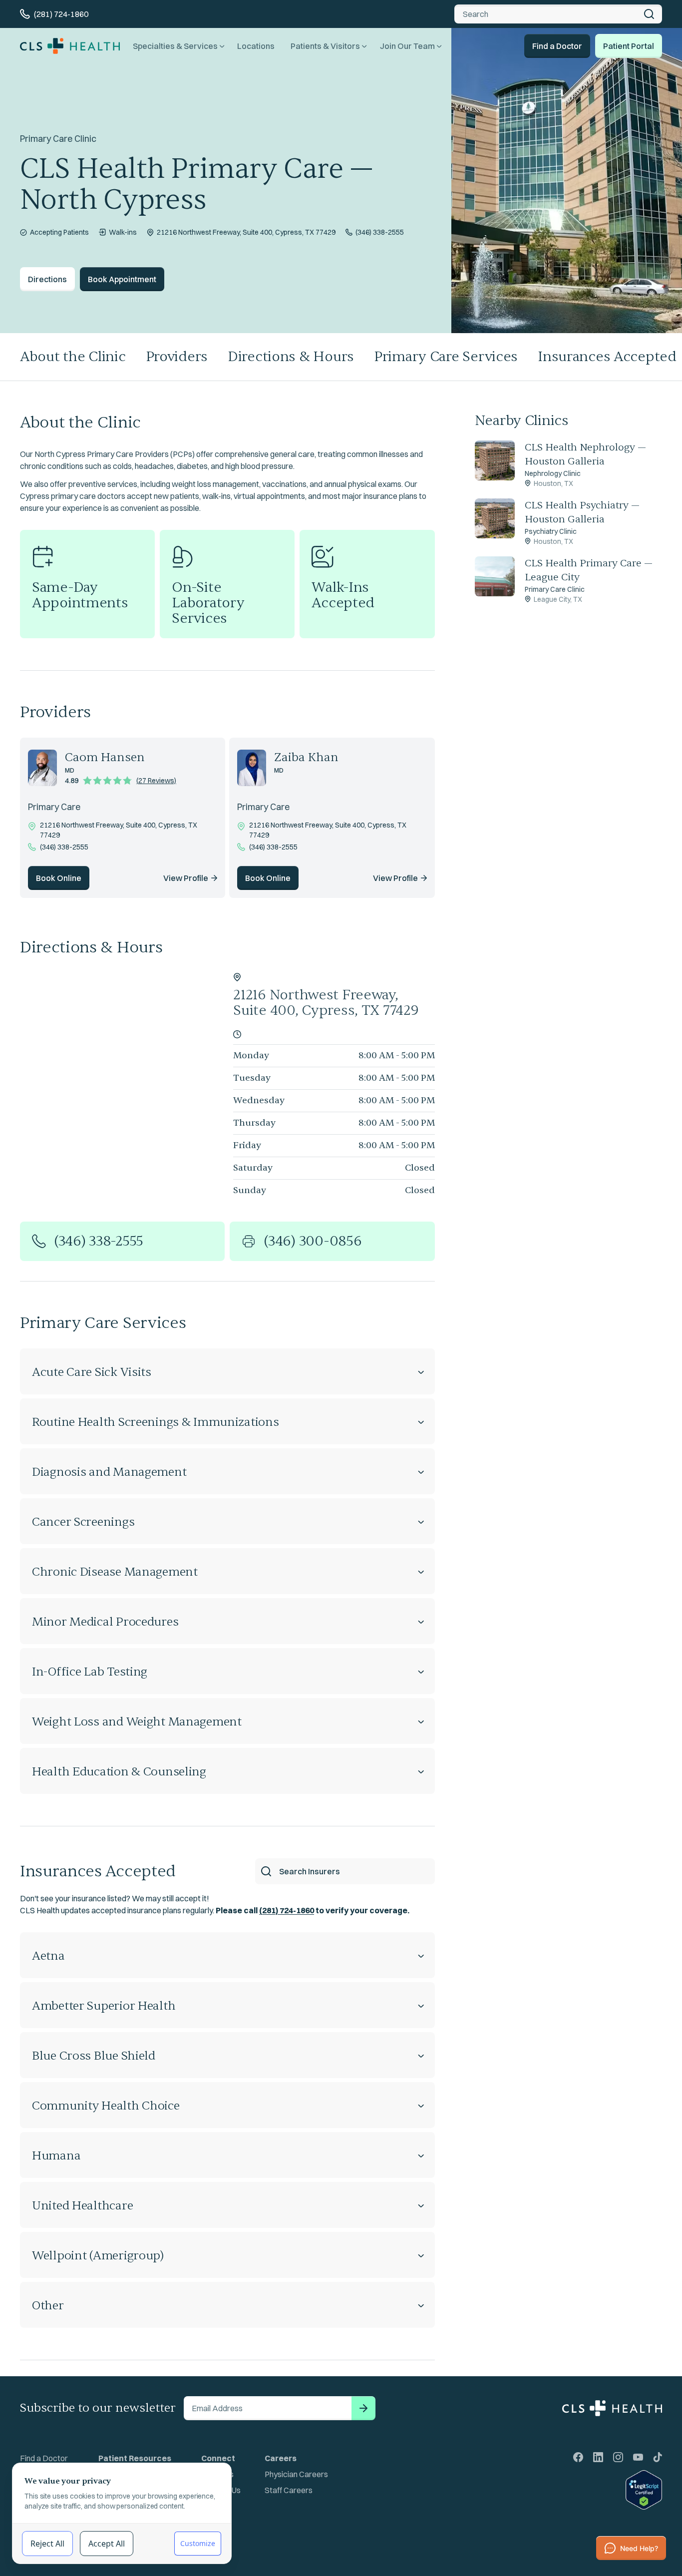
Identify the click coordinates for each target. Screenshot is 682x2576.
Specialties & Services (175, 46)
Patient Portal (629, 46)
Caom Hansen (105, 757)
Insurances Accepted (98, 1871)
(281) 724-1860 (287, 1910)
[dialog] (122, 2513)
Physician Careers (296, 2474)
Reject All (47, 2544)
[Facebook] (578, 2457)
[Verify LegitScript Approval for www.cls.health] (618, 2490)
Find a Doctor (557, 46)
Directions (47, 279)
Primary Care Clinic (58, 139)
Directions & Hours (291, 357)
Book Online (59, 878)
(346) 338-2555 (380, 232)
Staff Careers (289, 2490)
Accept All (107, 2544)
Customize (198, 2543)
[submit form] (363, 2408)
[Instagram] (618, 2457)
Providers (177, 357)
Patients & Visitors (325, 46)
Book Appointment (122, 279)
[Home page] (70, 46)
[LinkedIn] (598, 2457)
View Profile (186, 878)
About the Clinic (73, 357)
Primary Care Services (446, 357)
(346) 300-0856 (313, 1241)
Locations (256, 46)
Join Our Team (407, 46)
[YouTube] (638, 2457)
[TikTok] (658, 2457)
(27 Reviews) (156, 781)
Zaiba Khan (306, 757)
